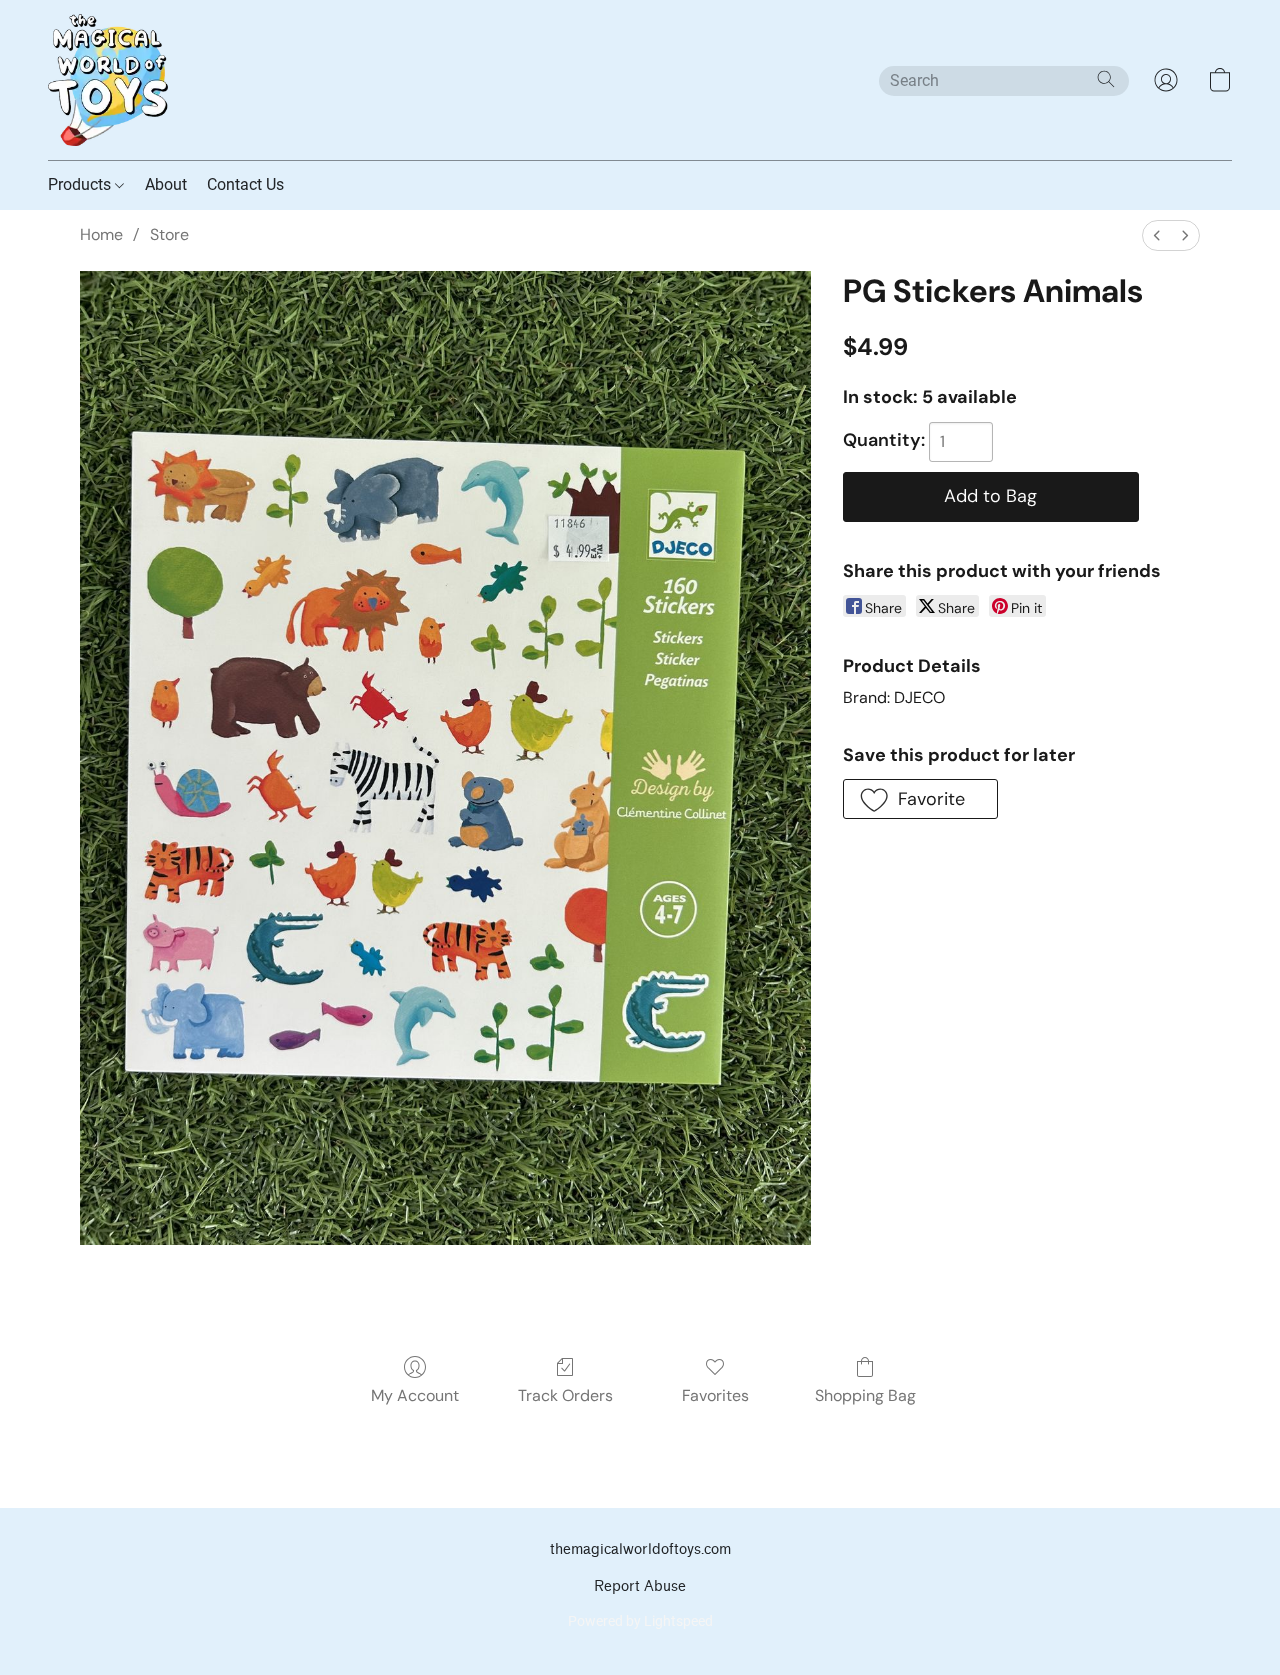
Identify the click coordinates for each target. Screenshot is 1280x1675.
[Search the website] (1106, 79)
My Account (415, 1395)
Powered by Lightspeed (640, 1621)
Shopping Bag (865, 1395)
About (166, 184)
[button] (108, 80)
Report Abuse (640, 1586)
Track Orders (565, 1395)
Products (81, 184)
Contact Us (245, 184)
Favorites (715, 1395)
